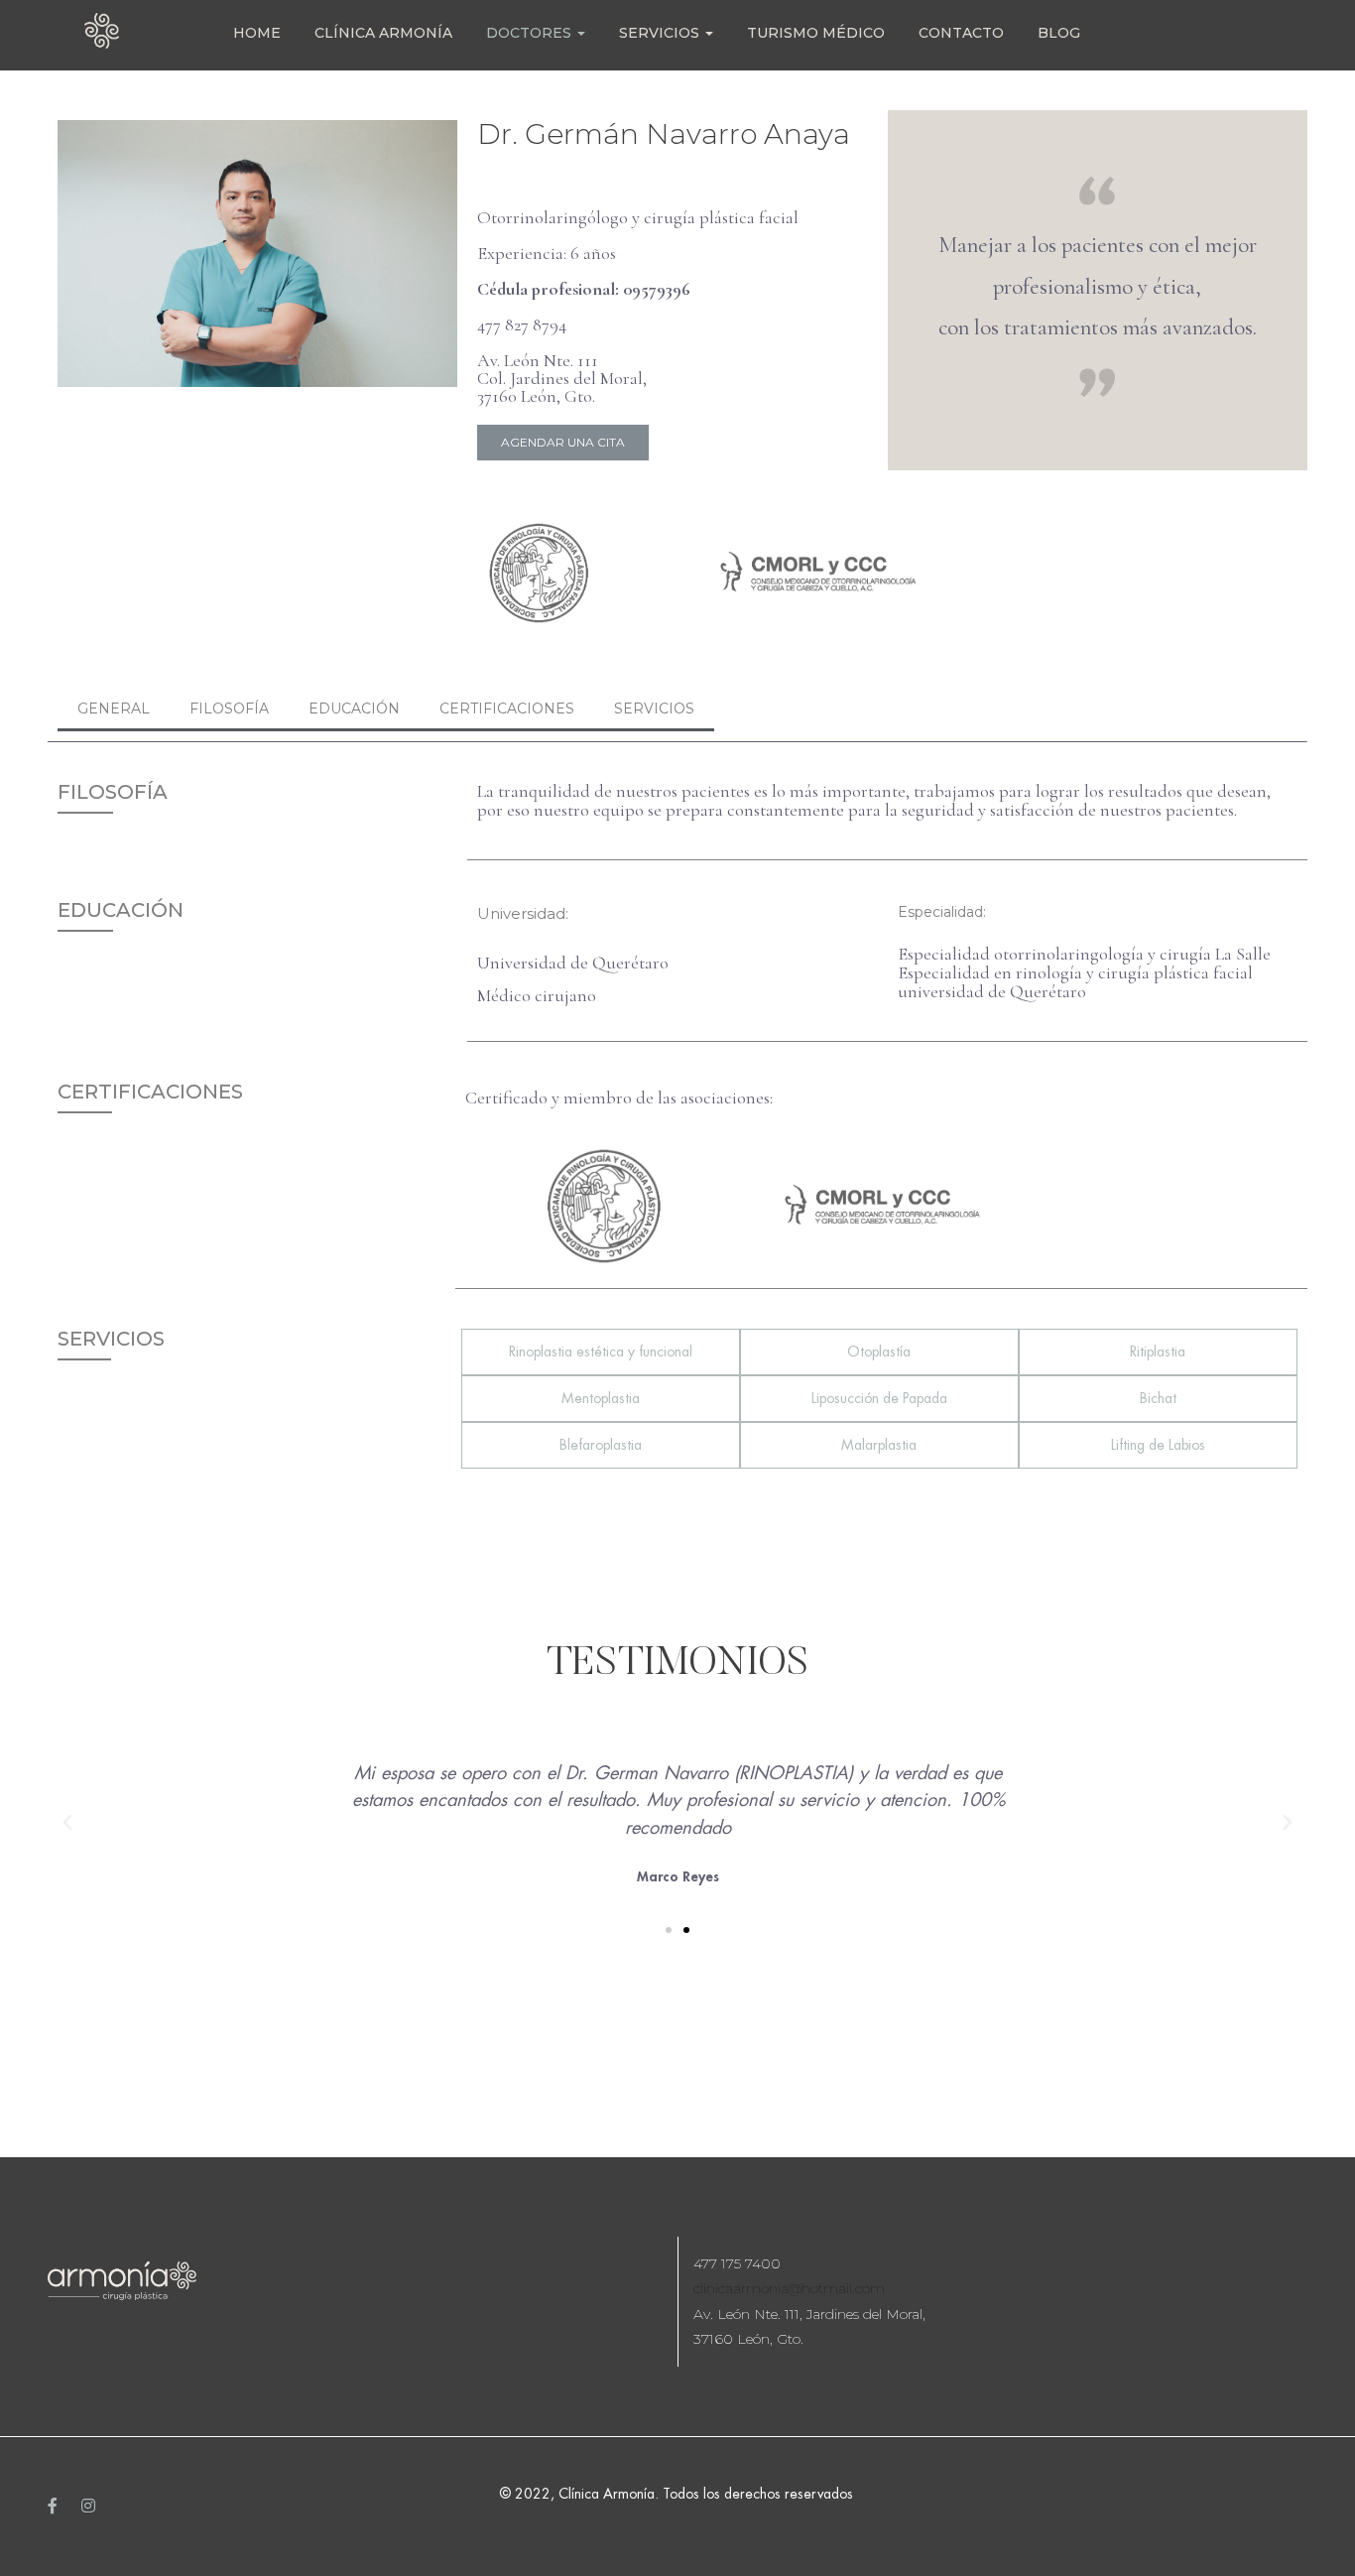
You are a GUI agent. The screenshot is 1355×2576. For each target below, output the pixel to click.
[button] (563, 443)
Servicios (661, 33)
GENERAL (114, 708)
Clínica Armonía (383, 33)
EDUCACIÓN (354, 708)
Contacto (961, 33)
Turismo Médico (816, 33)
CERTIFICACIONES (507, 708)
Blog (1059, 33)
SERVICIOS (654, 708)
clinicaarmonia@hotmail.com (789, 2288)
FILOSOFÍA (229, 708)
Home (257, 33)
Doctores (531, 33)
